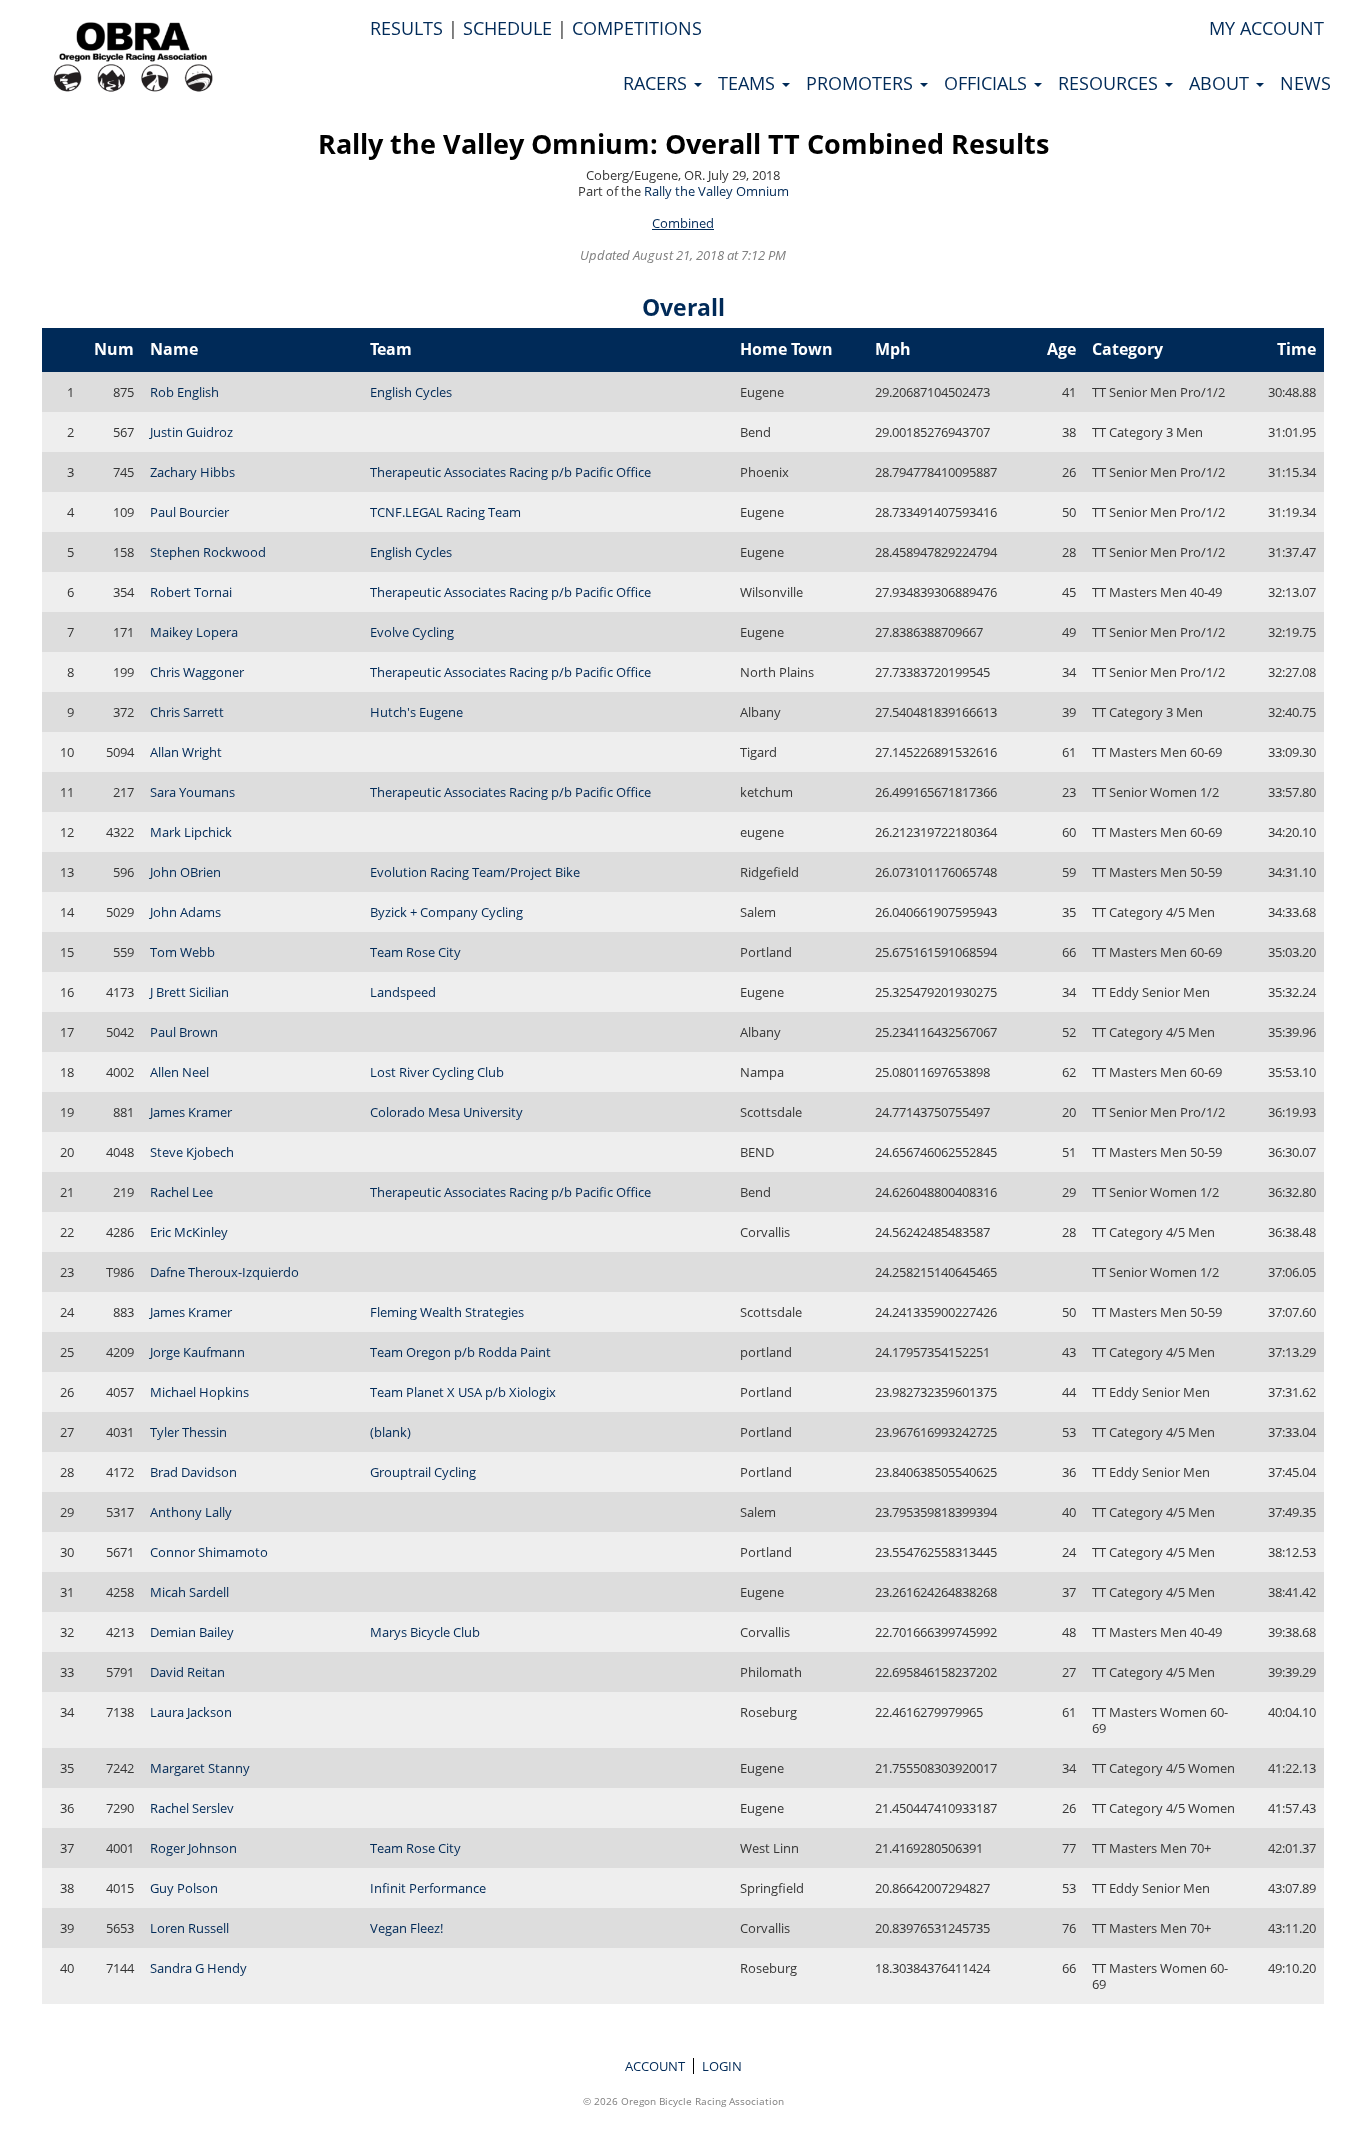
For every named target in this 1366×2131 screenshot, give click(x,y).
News (1305, 83)
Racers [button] (657, 83)
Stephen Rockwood (208, 552)
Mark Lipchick (191, 832)
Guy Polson (184, 1888)
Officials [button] (988, 83)
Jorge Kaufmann (197, 1352)
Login (722, 2066)
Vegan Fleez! (406, 1928)
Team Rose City (415, 952)
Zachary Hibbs (192, 472)
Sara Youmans (192, 792)
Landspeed (403, 992)
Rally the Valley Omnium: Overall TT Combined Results (683, 143)
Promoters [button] (862, 83)
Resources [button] (1110, 83)
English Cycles (411, 392)
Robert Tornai (191, 592)
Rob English (184, 392)
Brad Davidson (193, 1472)
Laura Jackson (191, 1712)
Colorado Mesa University (446, 1112)
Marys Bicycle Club (425, 1632)
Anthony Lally (191, 1512)
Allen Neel (179, 1072)
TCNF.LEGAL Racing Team (445, 512)
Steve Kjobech (192, 1152)
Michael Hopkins (199, 1392)
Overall (683, 307)
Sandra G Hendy (198, 1968)
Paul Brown (184, 1032)
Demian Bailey (192, 1632)
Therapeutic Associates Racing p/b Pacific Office (510, 472)
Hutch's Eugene (416, 712)
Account (655, 2066)
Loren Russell (189, 1928)
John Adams (185, 912)
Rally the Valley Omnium (716, 191)
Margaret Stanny (200, 1768)
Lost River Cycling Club (437, 1072)
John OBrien (185, 872)
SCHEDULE (507, 28)
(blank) (390, 1432)
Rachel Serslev (192, 1808)
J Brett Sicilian (189, 992)
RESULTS (406, 28)
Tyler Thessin (188, 1432)
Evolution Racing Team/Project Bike (475, 872)
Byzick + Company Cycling (446, 912)
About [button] (1221, 83)
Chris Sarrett (187, 712)
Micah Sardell (189, 1592)
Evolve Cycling (412, 632)
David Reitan (187, 1672)
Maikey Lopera (194, 632)
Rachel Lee (181, 1192)
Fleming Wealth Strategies (447, 1312)
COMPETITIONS (637, 28)
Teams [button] (749, 83)
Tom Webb (182, 952)
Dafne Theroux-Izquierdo (224, 1272)
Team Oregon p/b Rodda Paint (460, 1352)
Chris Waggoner (197, 672)
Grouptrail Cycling (423, 1472)
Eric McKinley (189, 1232)
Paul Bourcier (189, 512)
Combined (683, 223)
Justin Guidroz (191, 432)
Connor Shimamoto (209, 1552)
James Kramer (191, 1112)
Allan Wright (186, 752)
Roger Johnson (193, 1848)
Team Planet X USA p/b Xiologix (463, 1392)
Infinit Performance (428, 1888)
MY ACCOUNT (1266, 28)
